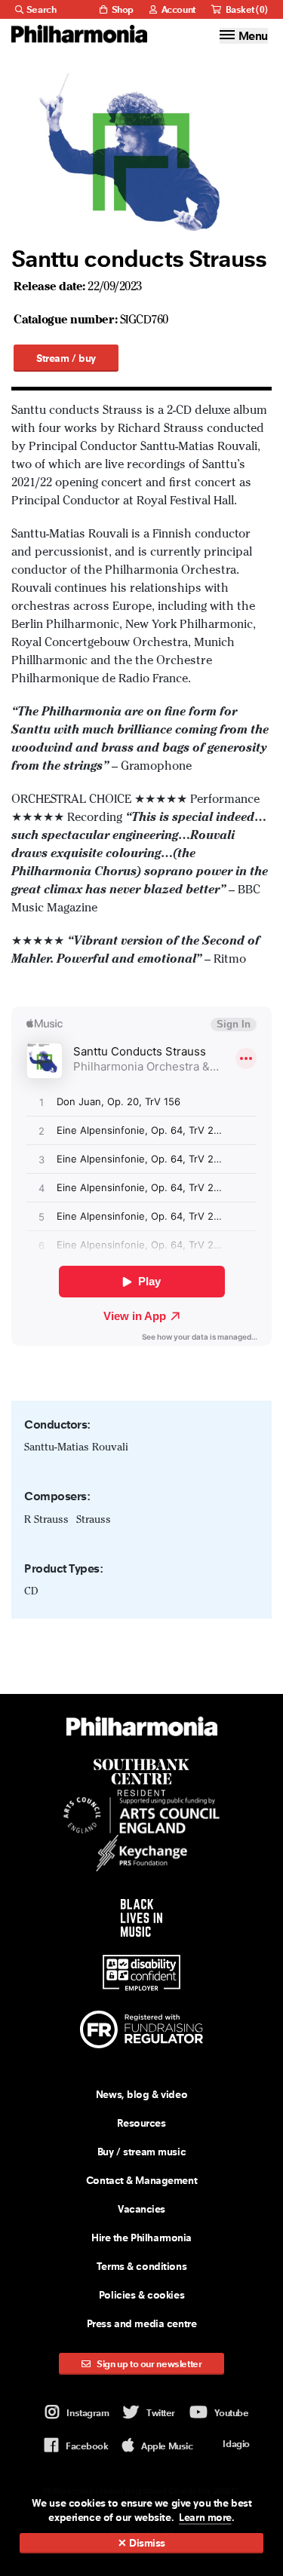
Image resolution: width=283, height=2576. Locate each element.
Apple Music (167, 2446)
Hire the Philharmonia (141, 2238)
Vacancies (141, 2209)
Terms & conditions (141, 2266)
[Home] (79, 34)
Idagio (236, 2444)
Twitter (161, 2413)
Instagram (88, 2413)
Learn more (205, 2517)
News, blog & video (141, 2094)
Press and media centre (142, 2323)
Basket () (246, 9)
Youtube (232, 2413)
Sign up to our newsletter (149, 2364)
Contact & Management (141, 2180)
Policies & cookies (141, 2295)
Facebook (87, 2446)
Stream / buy (66, 358)
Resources (141, 2123)
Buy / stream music (141, 2152)
